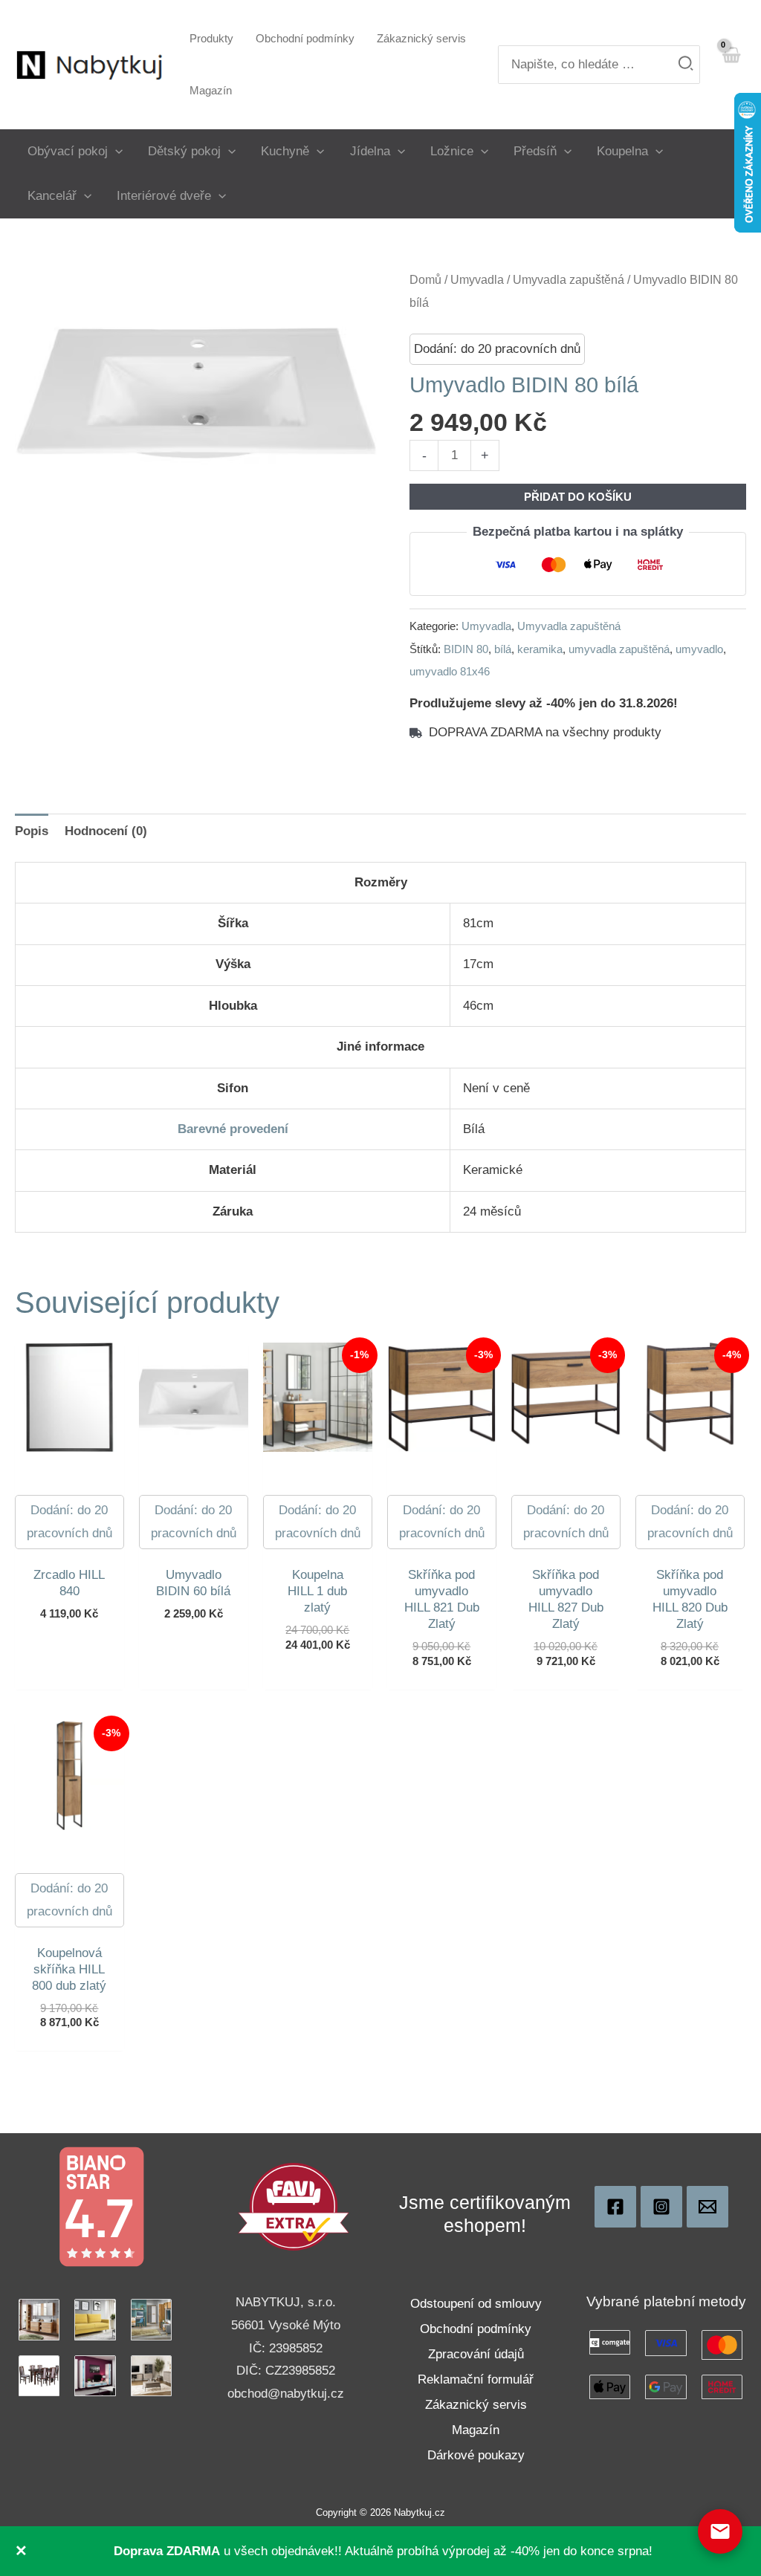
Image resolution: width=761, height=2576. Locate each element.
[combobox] (599, 65)
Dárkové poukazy (476, 2455)
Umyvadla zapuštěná (569, 280)
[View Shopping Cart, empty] (731, 64)
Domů (425, 280)
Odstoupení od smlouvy (476, 2304)
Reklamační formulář (476, 2379)
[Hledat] (686, 65)
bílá (503, 649)
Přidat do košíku (578, 497)
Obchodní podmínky (476, 2329)
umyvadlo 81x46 (450, 671)
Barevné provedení (233, 1129)
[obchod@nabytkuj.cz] (707, 2207)
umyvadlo (699, 649)
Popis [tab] (32, 831)
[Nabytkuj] (615, 2207)
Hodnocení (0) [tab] (106, 831)
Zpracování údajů (476, 2354)
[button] (115, 151)
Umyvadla (477, 280)
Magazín (476, 2430)
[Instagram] (661, 2207)
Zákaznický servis (476, 2405)
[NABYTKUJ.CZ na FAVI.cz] (294, 2206)
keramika (540, 649)
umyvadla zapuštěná (619, 649)
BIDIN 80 (466, 649)
